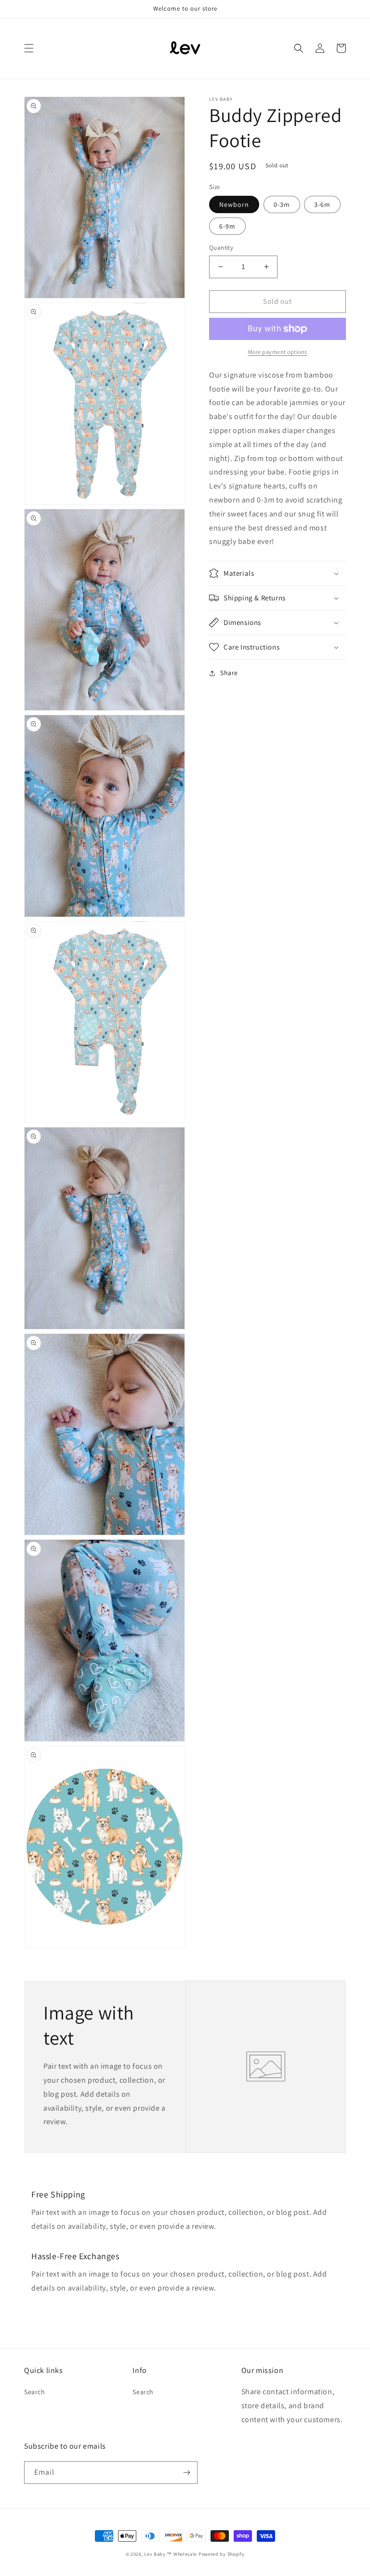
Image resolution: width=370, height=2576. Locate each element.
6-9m (227, 226)
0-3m (282, 204)
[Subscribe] (186, 2473)
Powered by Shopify (222, 2554)
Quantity (221, 248)
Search (35, 2392)
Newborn (234, 204)
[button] (29, 48)
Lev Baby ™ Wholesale (171, 2554)
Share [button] (229, 673)
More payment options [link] (278, 352)
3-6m (322, 204)
